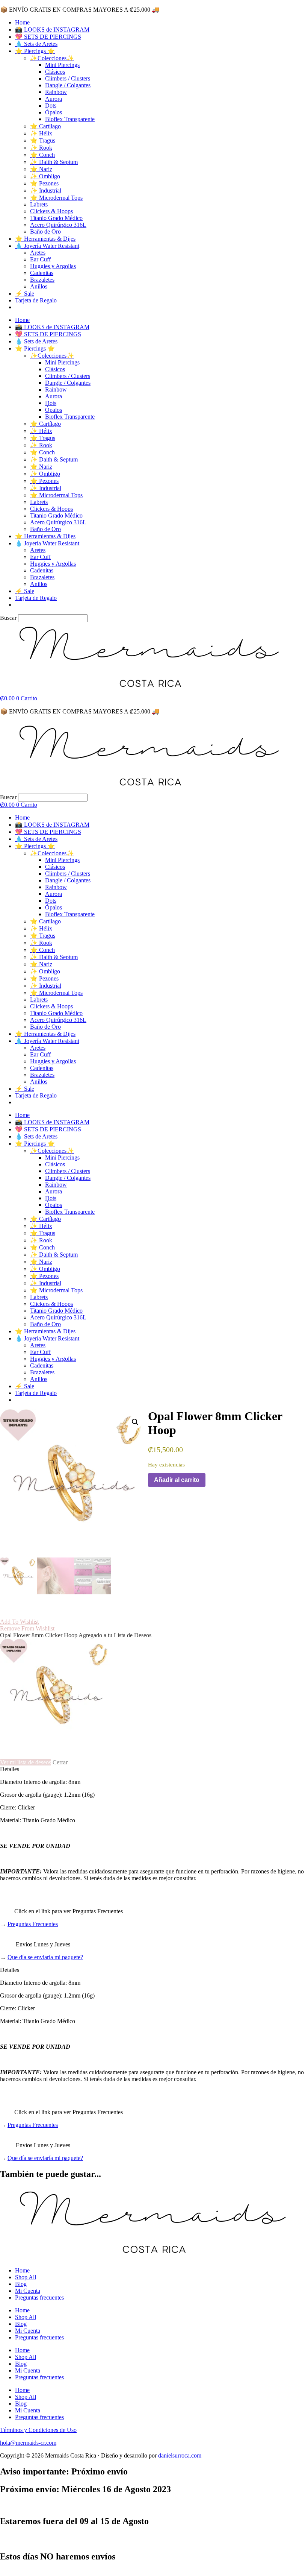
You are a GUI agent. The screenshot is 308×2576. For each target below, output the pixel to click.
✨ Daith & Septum (54, 162)
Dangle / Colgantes (68, 85)
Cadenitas (42, 273)
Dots (51, 105)
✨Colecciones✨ (52, 58)
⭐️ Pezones (44, 183)
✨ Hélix (41, 133)
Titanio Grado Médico (56, 218)
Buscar (8, 618)
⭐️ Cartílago (45, 126)
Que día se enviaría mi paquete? (45, 1957)
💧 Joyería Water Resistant (47, 246)
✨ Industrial (46, 191)
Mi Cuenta (28, 2291)
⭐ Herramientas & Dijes (45, 239)
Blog (21, 2284)
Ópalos (54, 112)
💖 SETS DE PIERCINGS (48, 37)
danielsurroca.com (180, 2455)
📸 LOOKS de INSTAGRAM (52, 30)
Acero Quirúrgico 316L (58, 225)
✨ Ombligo (45, 176)
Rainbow (56, 92)
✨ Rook (41, 148)
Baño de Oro (45, 231)
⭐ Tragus (43, 140)
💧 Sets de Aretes (36, 44)
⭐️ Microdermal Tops (56, 198)
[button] (135, 1422)
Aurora (54, 99)
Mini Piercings (62, 65)
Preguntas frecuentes (39, 2297)
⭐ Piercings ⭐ (35, 51)
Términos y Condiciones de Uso (38, 2430)
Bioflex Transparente (70, 119)
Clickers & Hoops (51, 211)
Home (22, 22)
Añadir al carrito (177, 1480)
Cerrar (60, 1762)
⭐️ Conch (42, 155)
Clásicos (55, 72)
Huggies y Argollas (53, 266)
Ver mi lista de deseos (26, 1762)
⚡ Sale (25, 294)
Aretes (38, 253)
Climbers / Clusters (68, 78)
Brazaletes (42, 280)
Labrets (39, 204)
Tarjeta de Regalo (36, 300)
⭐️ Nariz (41, 169)
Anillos (39, 286)
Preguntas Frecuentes (33, 1924)
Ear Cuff (40, 259)
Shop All (26, 2277)
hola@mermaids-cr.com (28, 2443)
